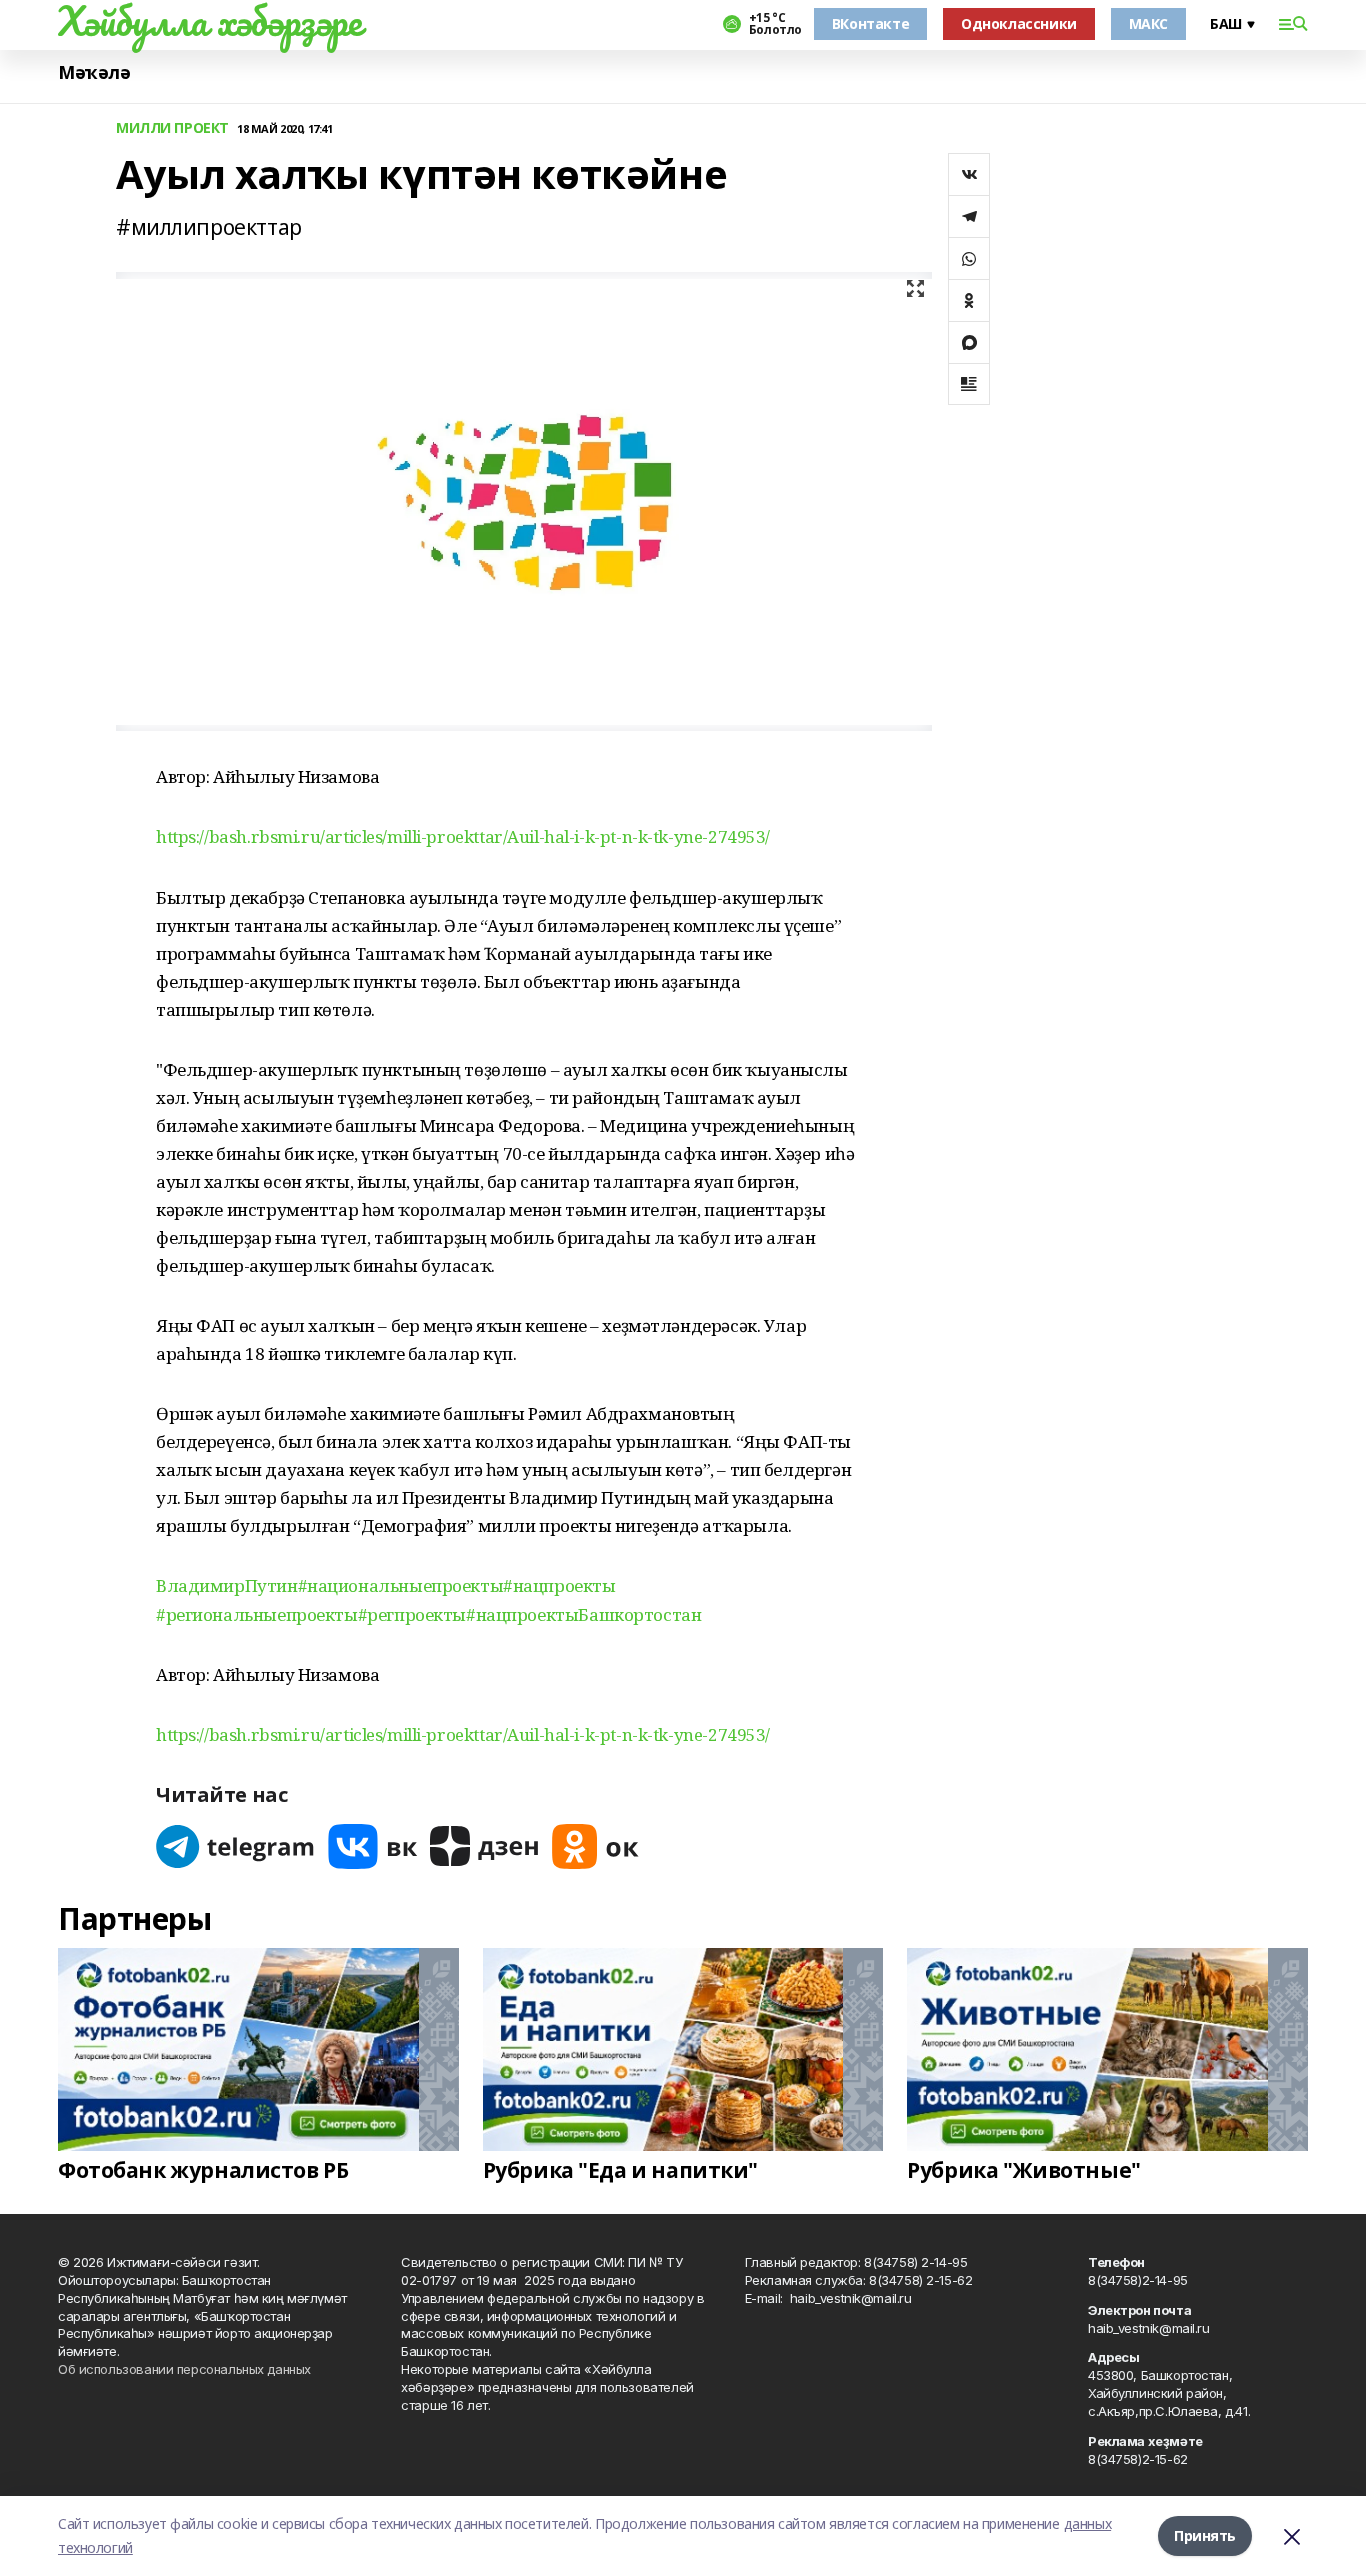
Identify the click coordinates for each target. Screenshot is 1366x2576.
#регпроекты (412, 1614)
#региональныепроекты (257, 1614)
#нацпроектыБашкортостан (583, 1614)
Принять (1205, 2535)
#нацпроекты (559, 1585)
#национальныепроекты (401, 1585)
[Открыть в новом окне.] (236, 1846)
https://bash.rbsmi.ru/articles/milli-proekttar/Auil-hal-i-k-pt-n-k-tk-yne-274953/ (463, 836)
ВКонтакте (870, 23)
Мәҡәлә (94, 72)
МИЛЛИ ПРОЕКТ (172, 128)
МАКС (1148, 23)
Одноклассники (1019, 23)
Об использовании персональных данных (184, 2369)
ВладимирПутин (227, 1585)
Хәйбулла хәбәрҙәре (209, 21)
